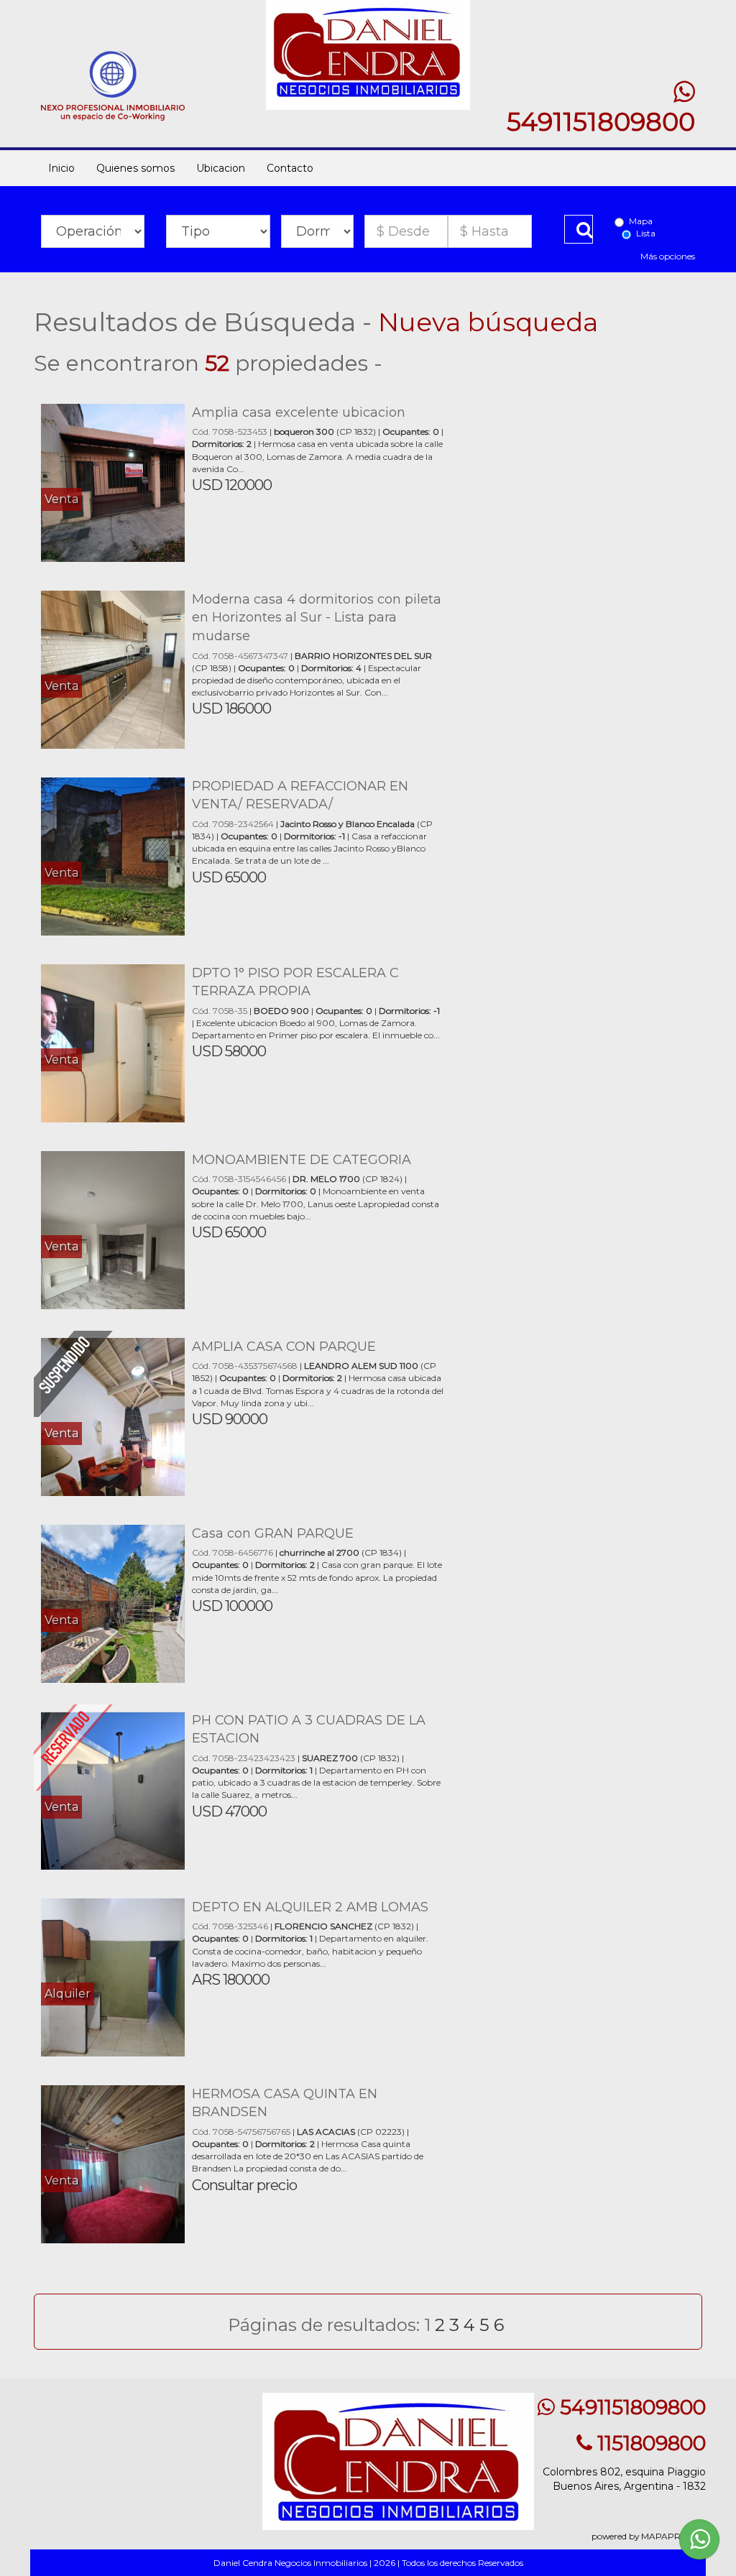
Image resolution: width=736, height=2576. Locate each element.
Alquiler (68, 1994)
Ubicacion (221, 168)
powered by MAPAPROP (643, 2536)
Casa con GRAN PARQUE (273, 1533)
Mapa (641, 221)
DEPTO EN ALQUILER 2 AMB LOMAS (310, 1907)
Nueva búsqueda (488, 322)
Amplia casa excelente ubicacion (299, 412)
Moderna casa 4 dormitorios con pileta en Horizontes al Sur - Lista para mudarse (317, 618)
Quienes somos (135, 168)
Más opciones (668, 256)
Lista (646, 233)
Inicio (61, 168)
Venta (61, 499)
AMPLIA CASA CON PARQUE (284, 1347)
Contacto (290, 168)
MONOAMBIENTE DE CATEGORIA (302, 1160)
